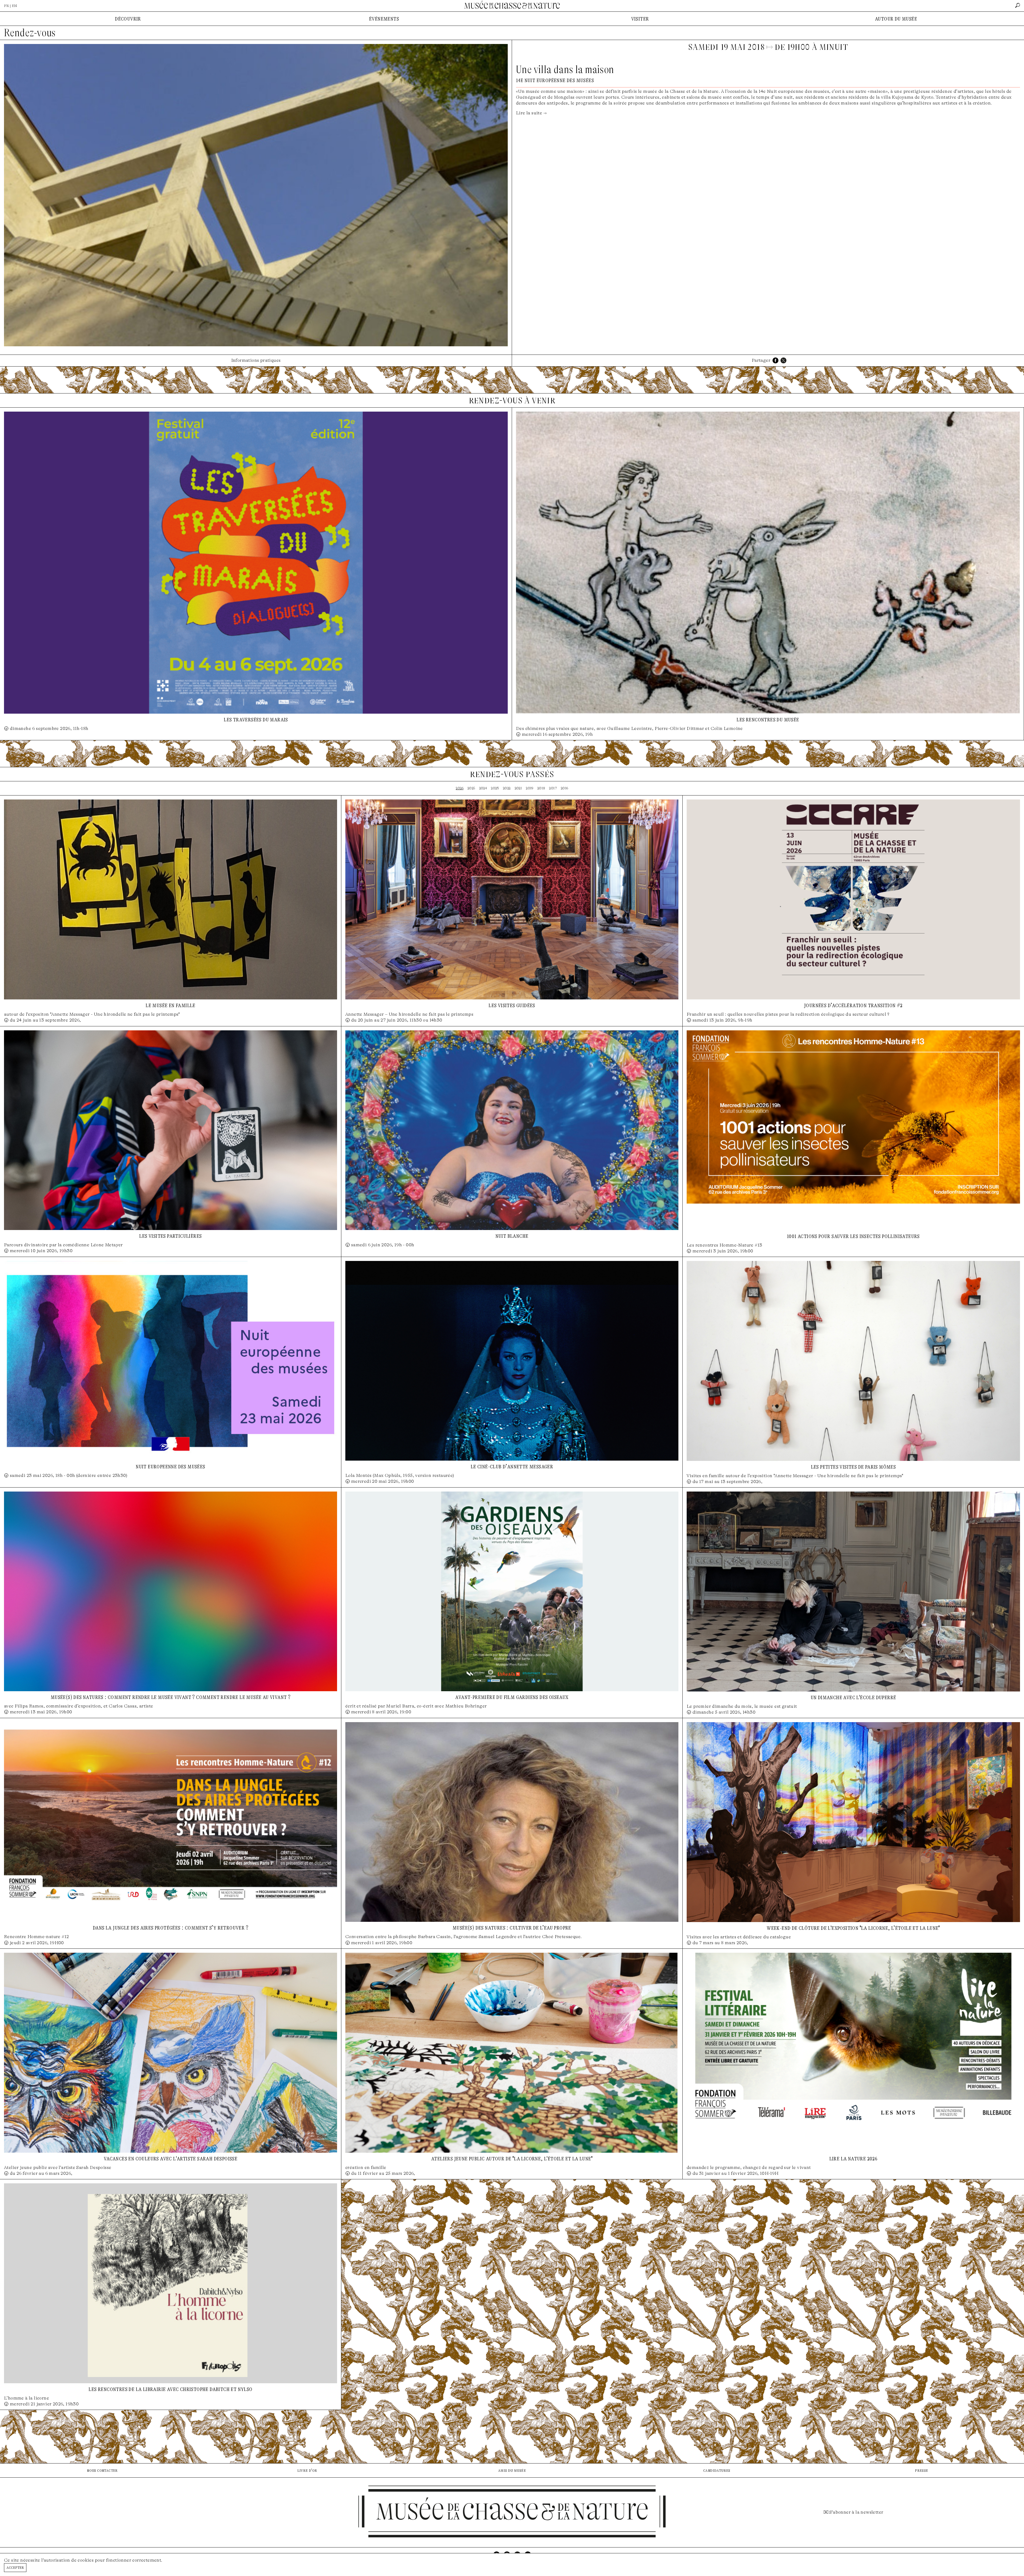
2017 (553, 788)
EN (14, 6)
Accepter (15, 2567)
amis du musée (512, 2470)
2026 (460, 788)
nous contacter (102, 2470)
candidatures (717, 2470)
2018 (541, 788)
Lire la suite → (531, 113)
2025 (471, 788)
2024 (483, 788)
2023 (495, 788)
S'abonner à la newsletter (856, 2512)
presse (921, 2470)
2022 (507, 788)
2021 (518, 788)
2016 (565, 788)
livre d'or (307, 2470)
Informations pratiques (256, 360)
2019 (530, 788)
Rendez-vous (30, 33)
